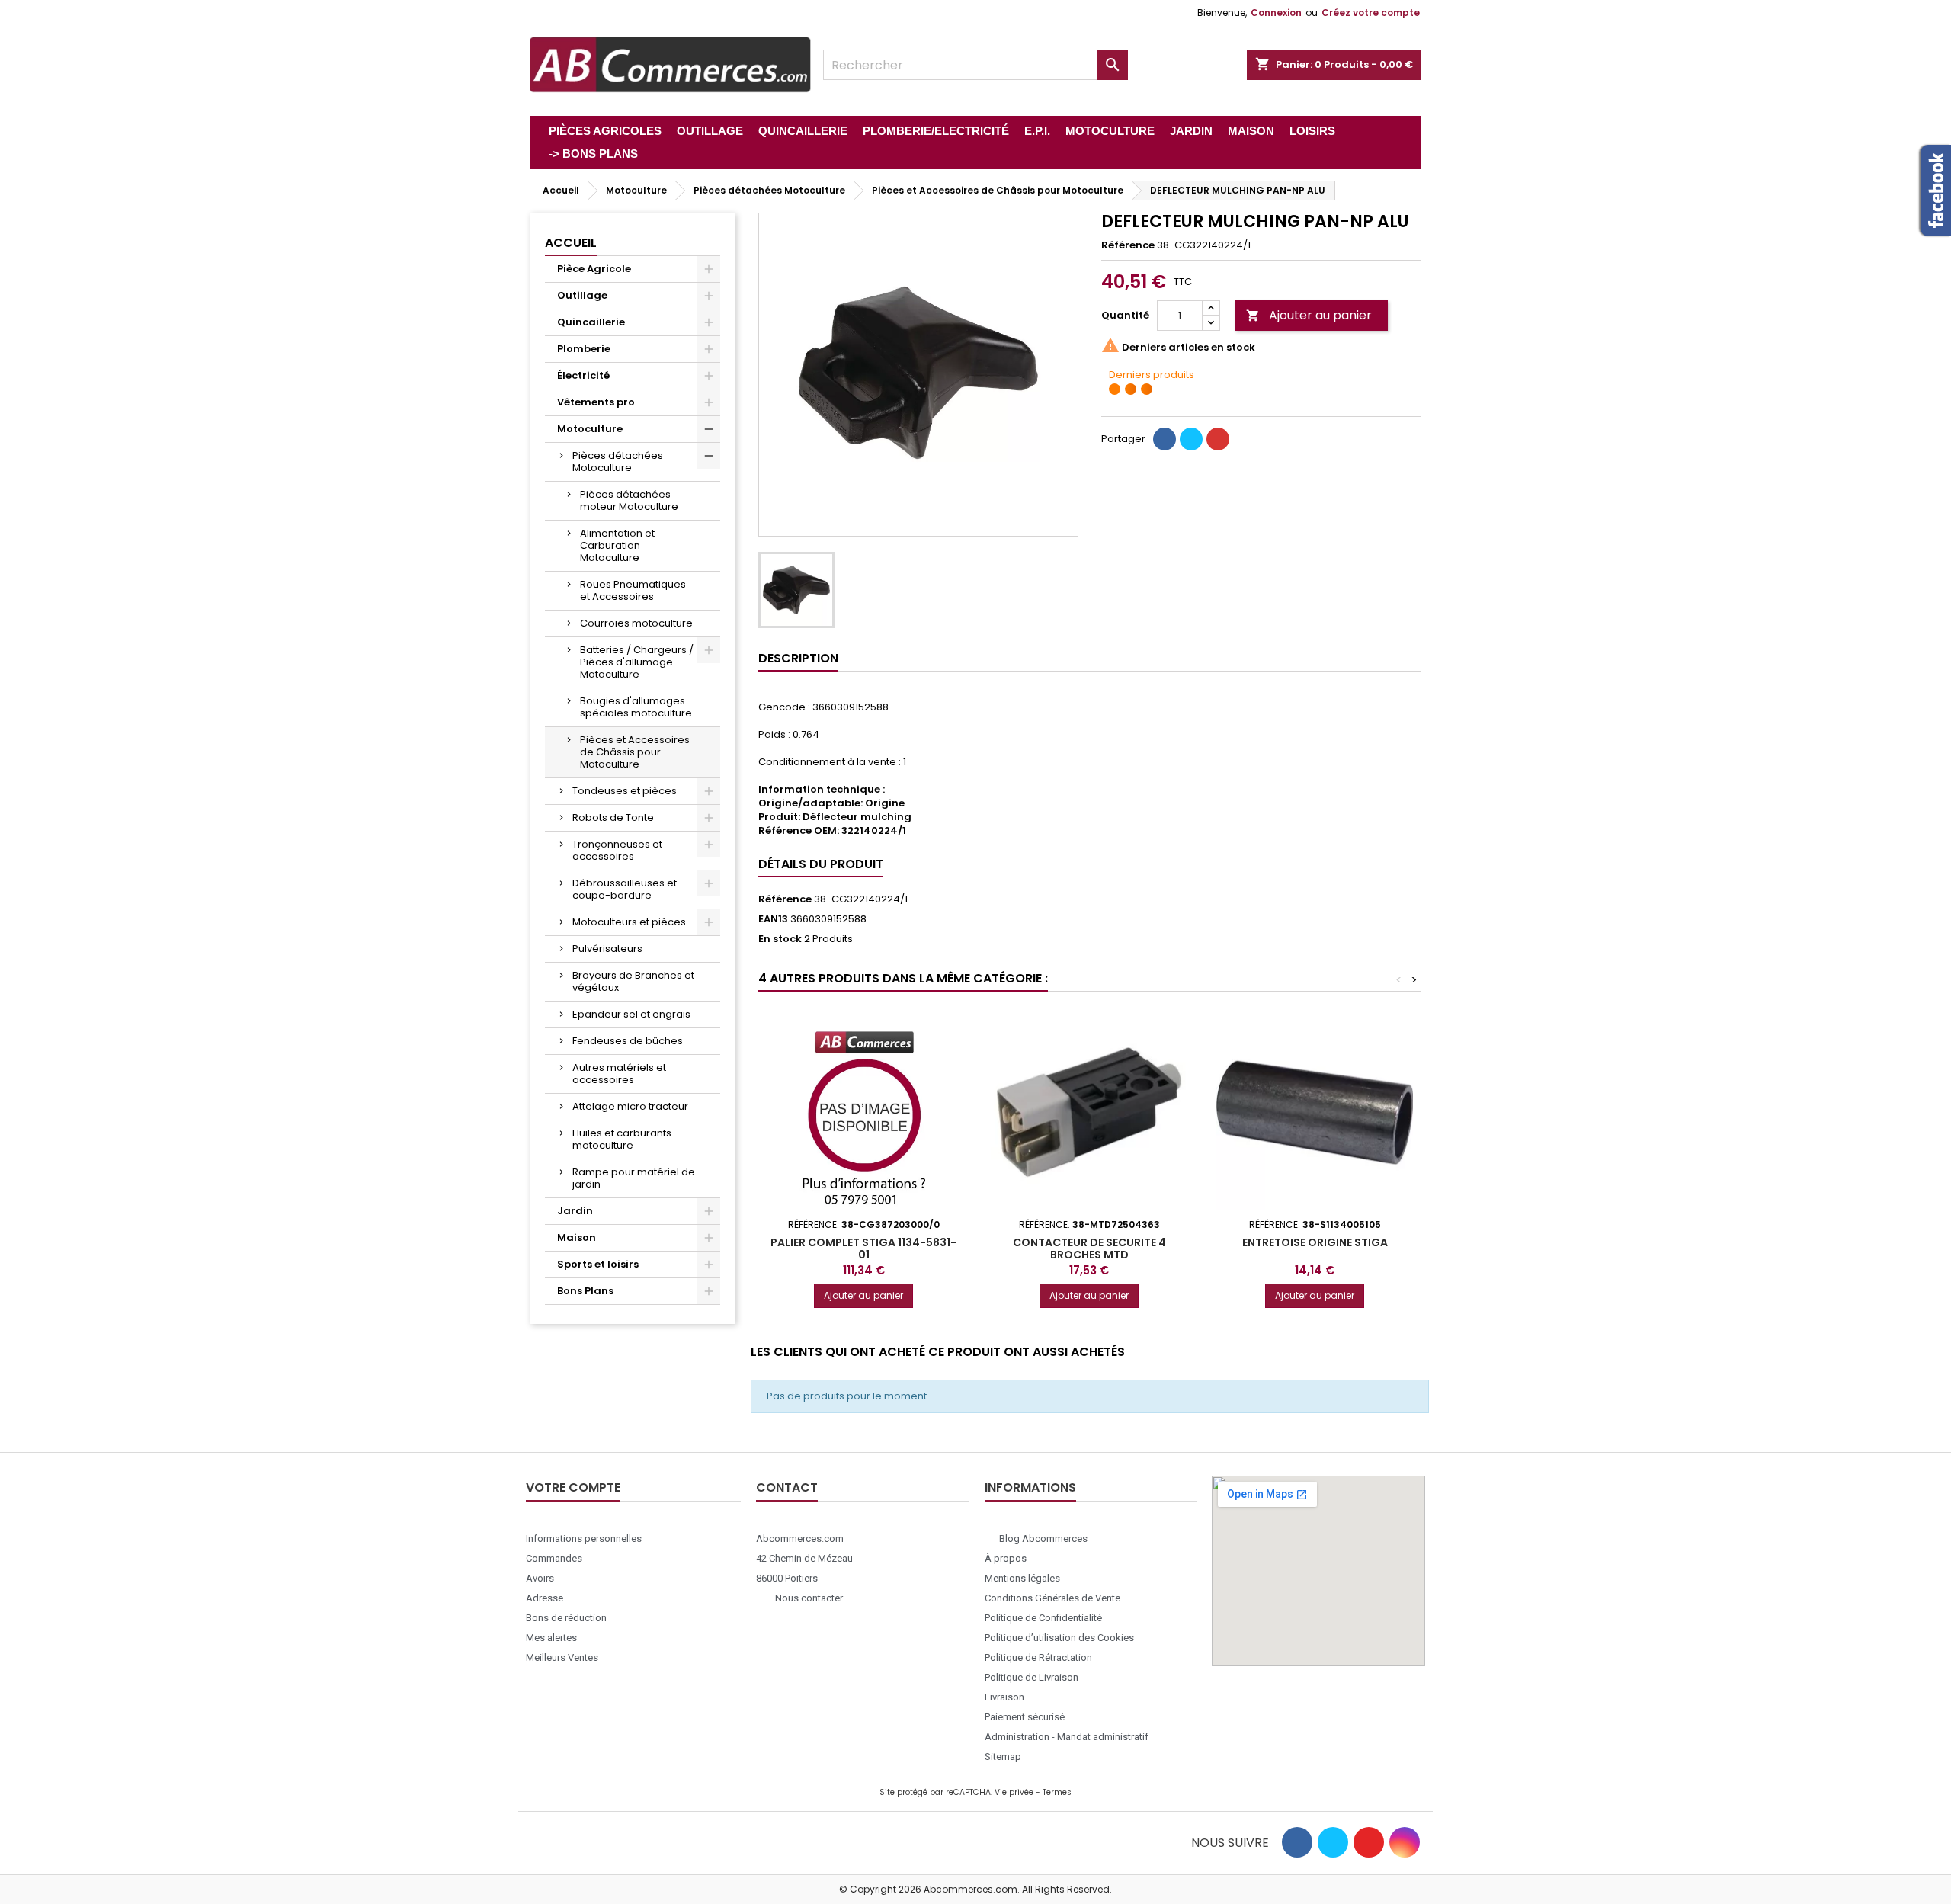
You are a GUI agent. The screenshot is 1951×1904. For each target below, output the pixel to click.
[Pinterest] (1218, 439)
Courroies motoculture (636, 623)
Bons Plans (585, 1291)
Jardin (575, 1211)
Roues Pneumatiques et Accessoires (633, 590)
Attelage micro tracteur (630, 1106)
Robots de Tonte (613, 817)
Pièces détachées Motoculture (618, 462)
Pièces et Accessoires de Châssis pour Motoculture (635, 752)
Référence (1128, 245)
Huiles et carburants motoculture (622, 1139)
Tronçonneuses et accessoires (617, 850)
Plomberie (584, 349)
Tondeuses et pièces (625, 791)
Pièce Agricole (594, 269)
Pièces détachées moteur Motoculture (629, 500)
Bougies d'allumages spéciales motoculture (636, 707)
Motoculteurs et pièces (629, 922)
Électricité (583, 375)
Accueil (571, 243)
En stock (780, 939)
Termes (1057, 1792)
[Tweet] (1191, 439)
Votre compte (573, 1487)
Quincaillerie (591, 322)
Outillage (582, 295)
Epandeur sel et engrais (631, 1014)
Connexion (1276, 13)
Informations (1030, 1487)
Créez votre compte (1371, 13)
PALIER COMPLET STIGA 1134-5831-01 (863, 1248)
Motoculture (590, 429)
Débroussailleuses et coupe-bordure (625, 889)
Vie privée (1014, 1792)
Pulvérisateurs (607, 949)
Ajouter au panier (1309, 315)
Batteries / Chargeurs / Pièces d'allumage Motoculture (637, 662)
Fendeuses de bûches (628, 1041)
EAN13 (773, 919)
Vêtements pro (596, 402)
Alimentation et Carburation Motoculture (617, 545)
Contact (787, 1487)
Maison (577, 1237)
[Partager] (1165, 439)
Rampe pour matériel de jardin (634, 1178)
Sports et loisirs (598, 1264)
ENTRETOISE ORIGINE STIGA (1315, 1242)
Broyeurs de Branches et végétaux (633, 981)
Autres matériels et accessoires (619, 1074)
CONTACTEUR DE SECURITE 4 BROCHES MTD (1089, 1248)
